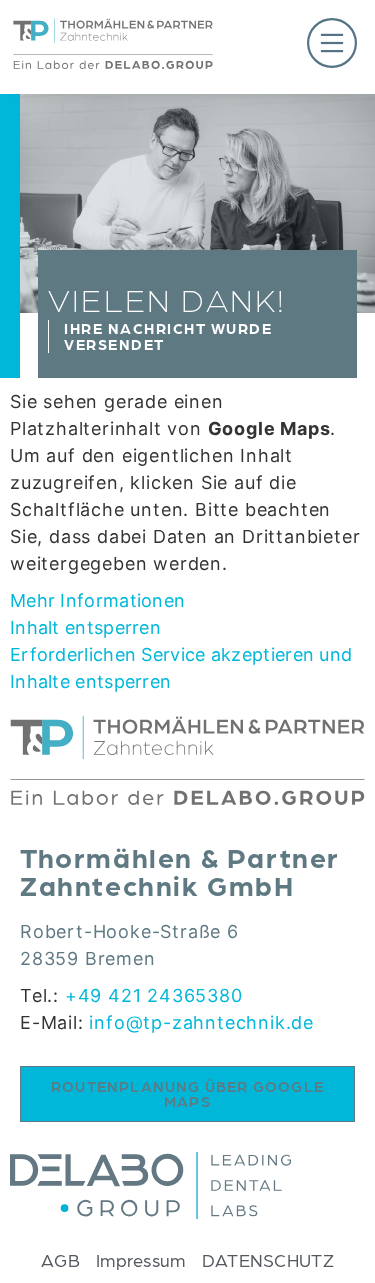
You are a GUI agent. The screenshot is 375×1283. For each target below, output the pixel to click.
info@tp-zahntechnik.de (201, 1022)
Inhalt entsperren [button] (85, 627)
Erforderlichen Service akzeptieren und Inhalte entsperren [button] (181, 668)
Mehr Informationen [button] (97, 600)
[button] (289, 46)
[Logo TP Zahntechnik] (113, 62)
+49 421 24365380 (154, 995)
